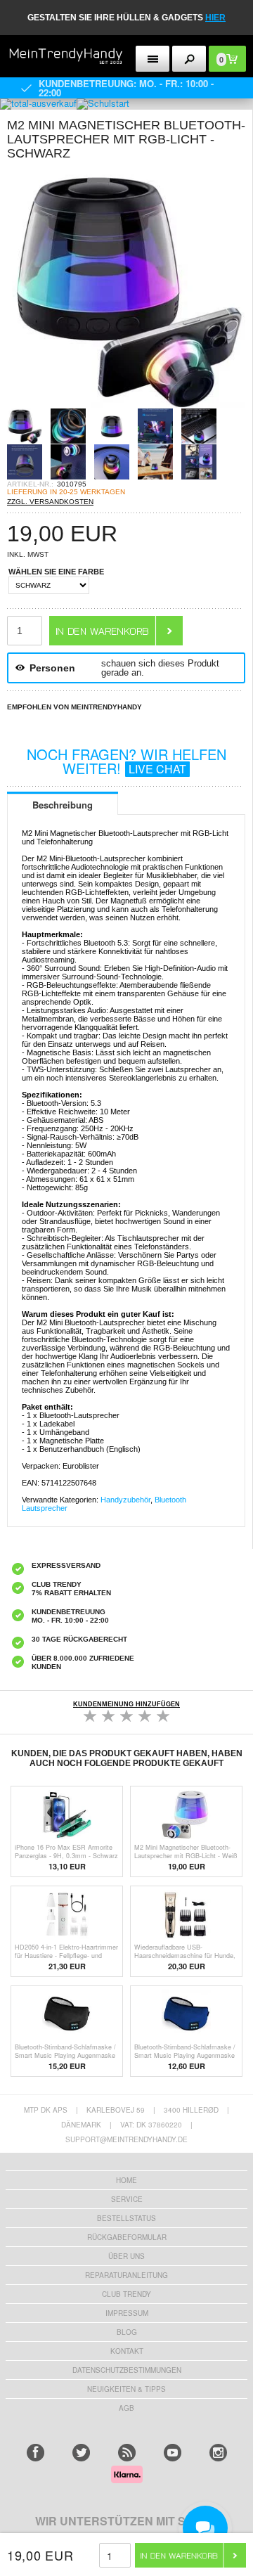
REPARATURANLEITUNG (126, 2275)
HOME (126, 2180)
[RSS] (127, 2453)
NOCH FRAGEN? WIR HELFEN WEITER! (126, 761)
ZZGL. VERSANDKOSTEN (50, 502)
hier (215, 18)
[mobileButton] (189, 59)
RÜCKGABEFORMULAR (127, 2237)
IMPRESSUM (127, 2313)
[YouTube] (173, 2453)
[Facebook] (35, 2453)
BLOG (127, 2332)
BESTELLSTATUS (126, 2218)
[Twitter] (81, 2453)
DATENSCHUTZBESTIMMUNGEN (127, 2370)
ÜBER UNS (126, 2256)
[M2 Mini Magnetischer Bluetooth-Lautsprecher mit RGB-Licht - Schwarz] (126, 404)
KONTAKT (127, 2351)
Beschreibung (63, 805)
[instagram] (218, 2453)
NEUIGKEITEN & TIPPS (126, 2389)
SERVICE (127, 2199)
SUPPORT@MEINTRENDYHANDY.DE (126, 2139)
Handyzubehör (125, 1500)
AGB (126, 2408)
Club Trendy (126, 2294)
